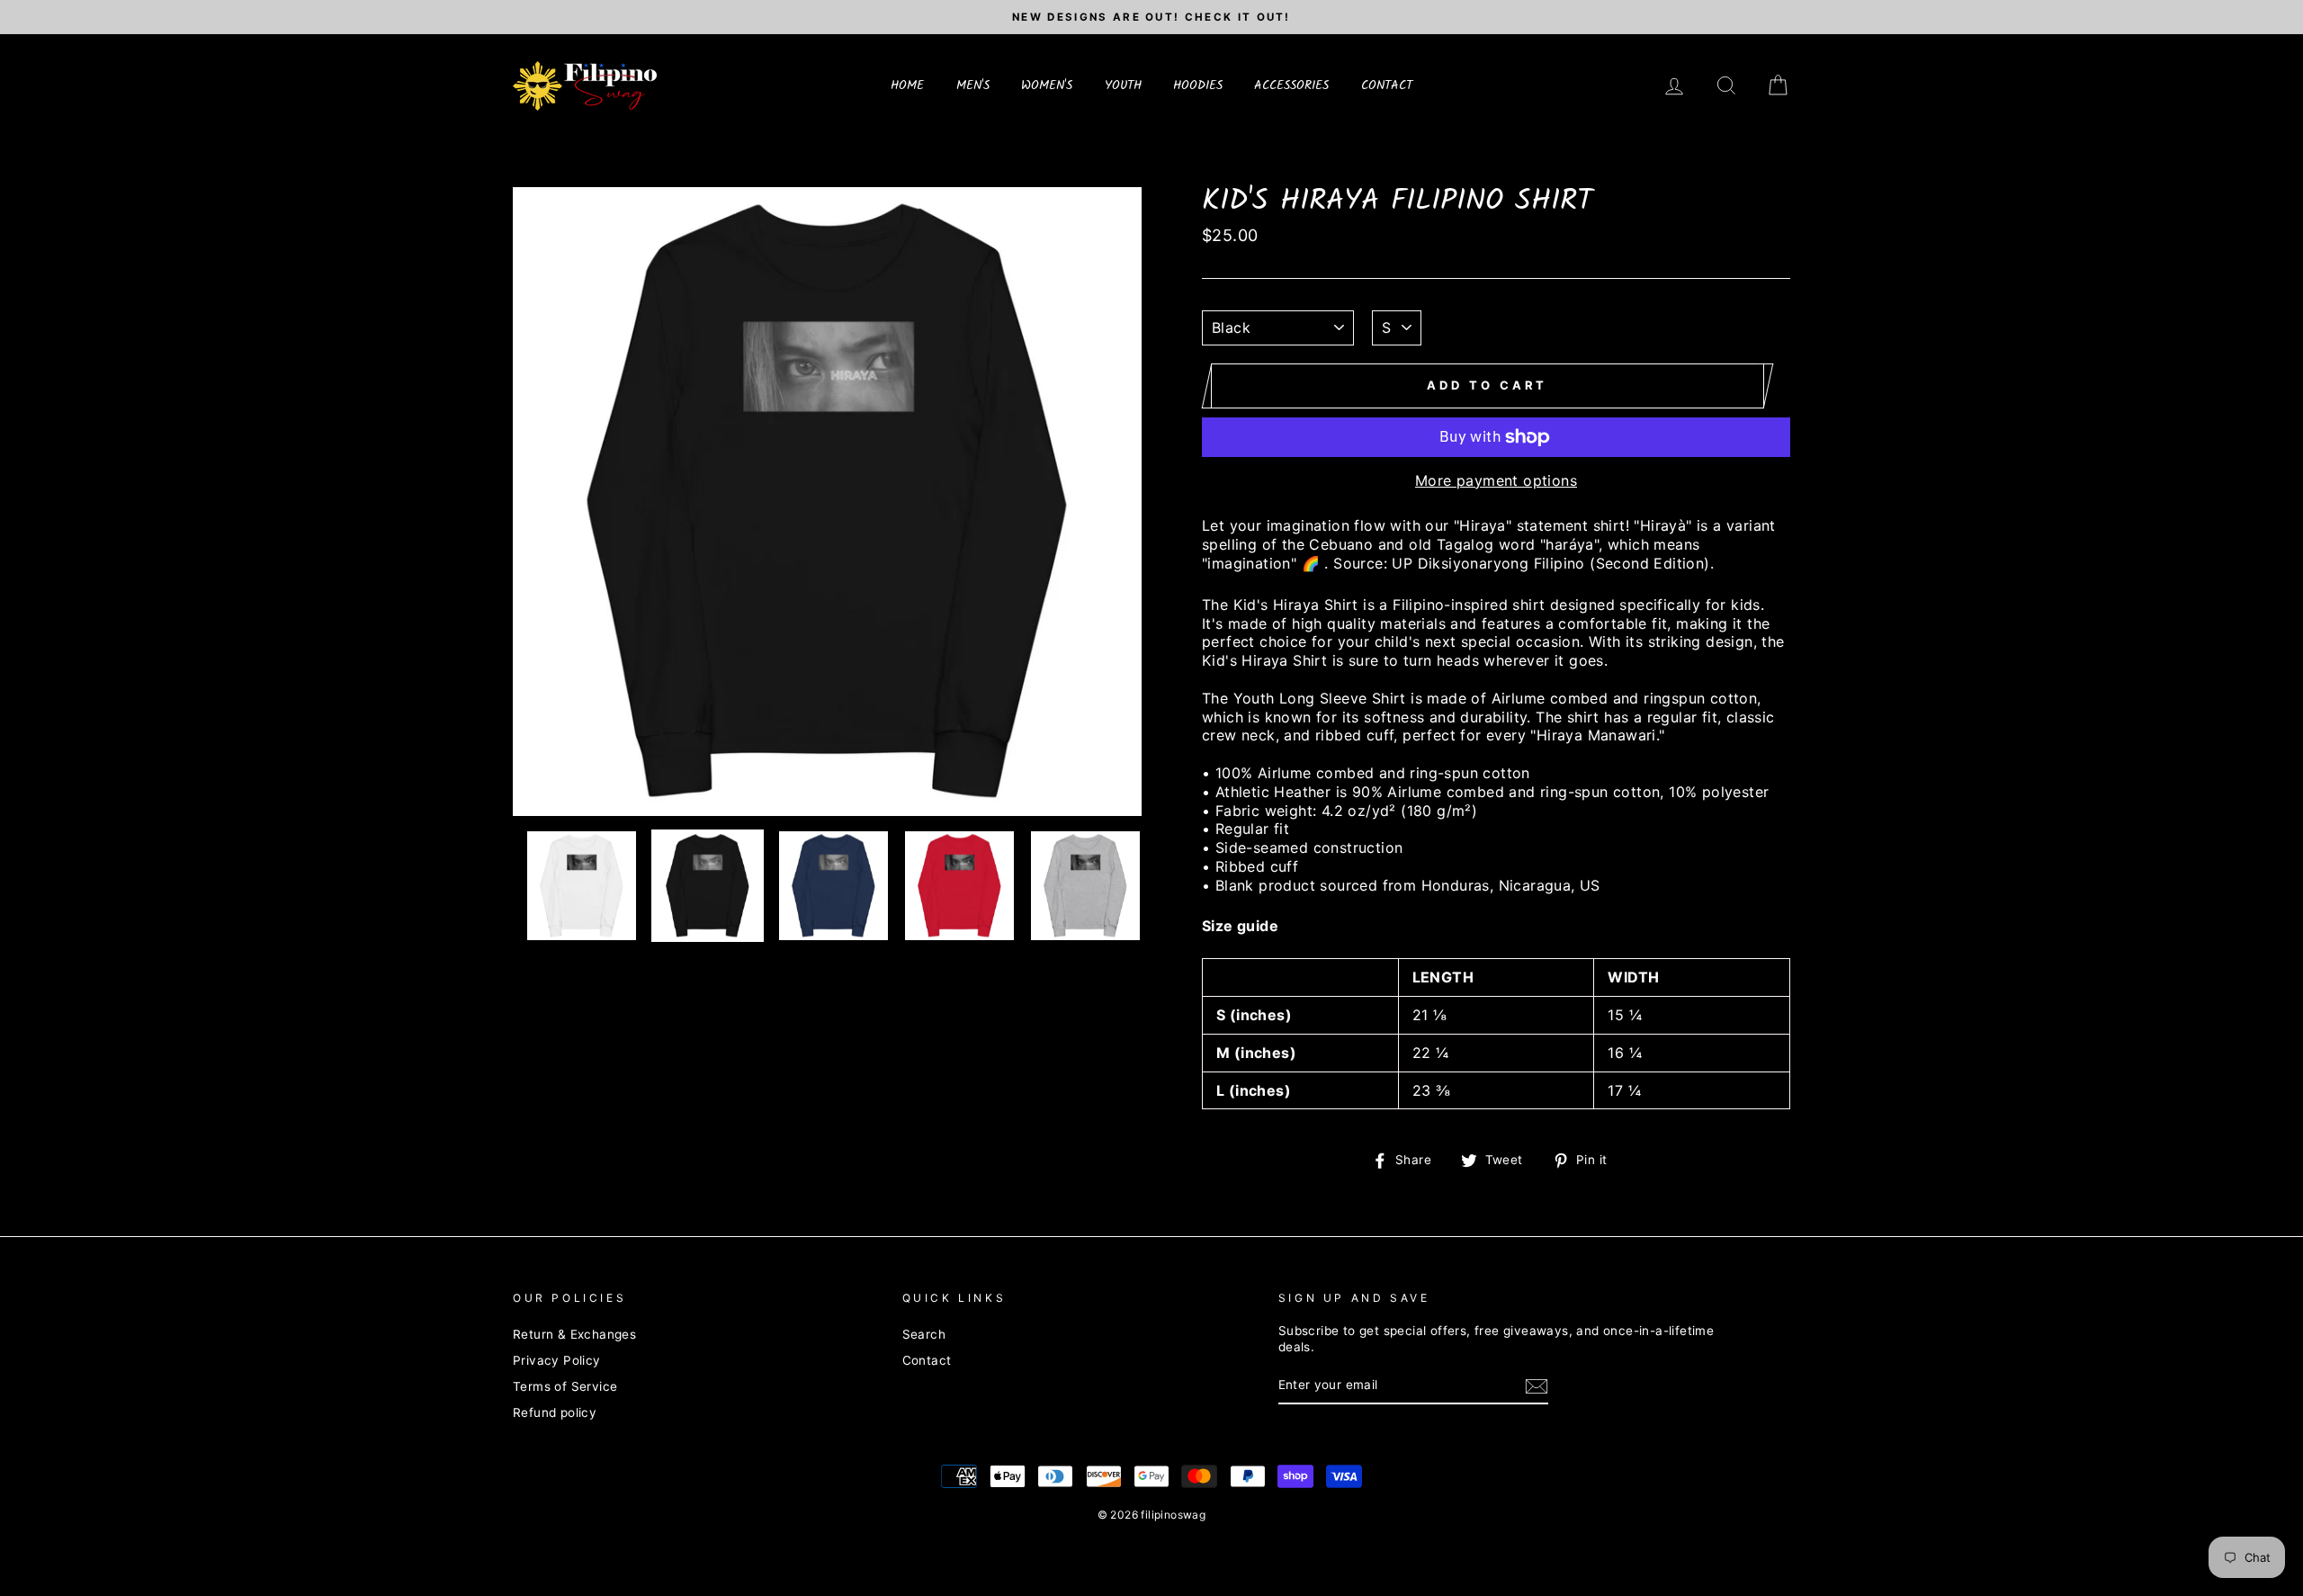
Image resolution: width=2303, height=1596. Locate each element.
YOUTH (1123, 85)
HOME (907, 85)
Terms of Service (565, 1386)
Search (924, 1334)
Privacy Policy (557, 1360)
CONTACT (1387, 85)
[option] (1151, 17)
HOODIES (1198, 85)
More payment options (1496, 480)
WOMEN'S (1047, 85)
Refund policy (555, 1412)
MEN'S (973, 85)
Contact (927, 1360)
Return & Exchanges (574, 1334)
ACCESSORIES (1291, 85)
